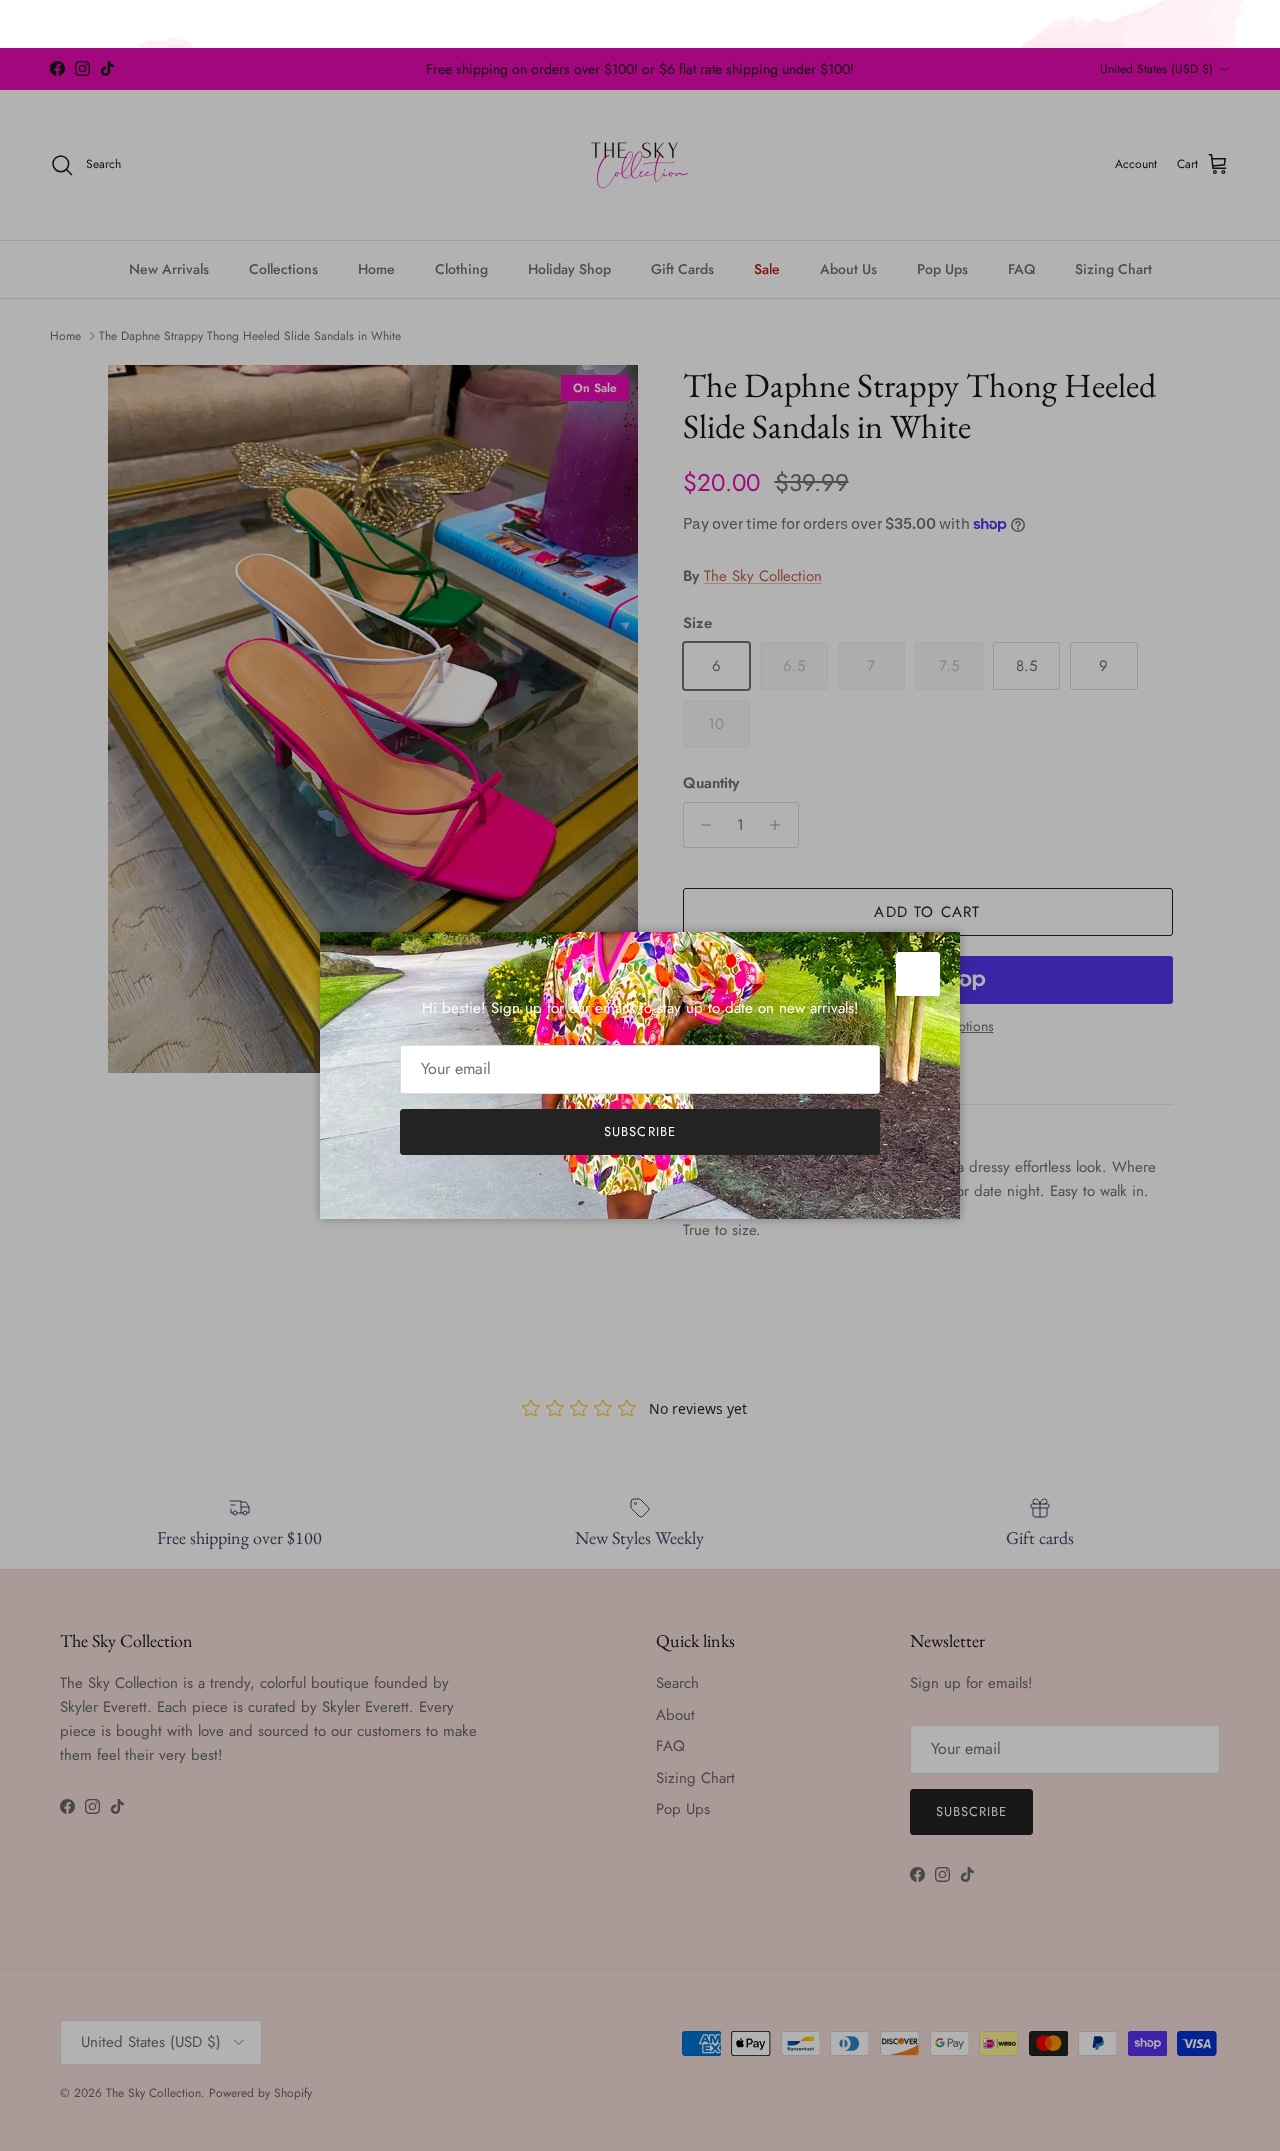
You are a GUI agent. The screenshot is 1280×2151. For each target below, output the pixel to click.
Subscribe (639, 1131)
